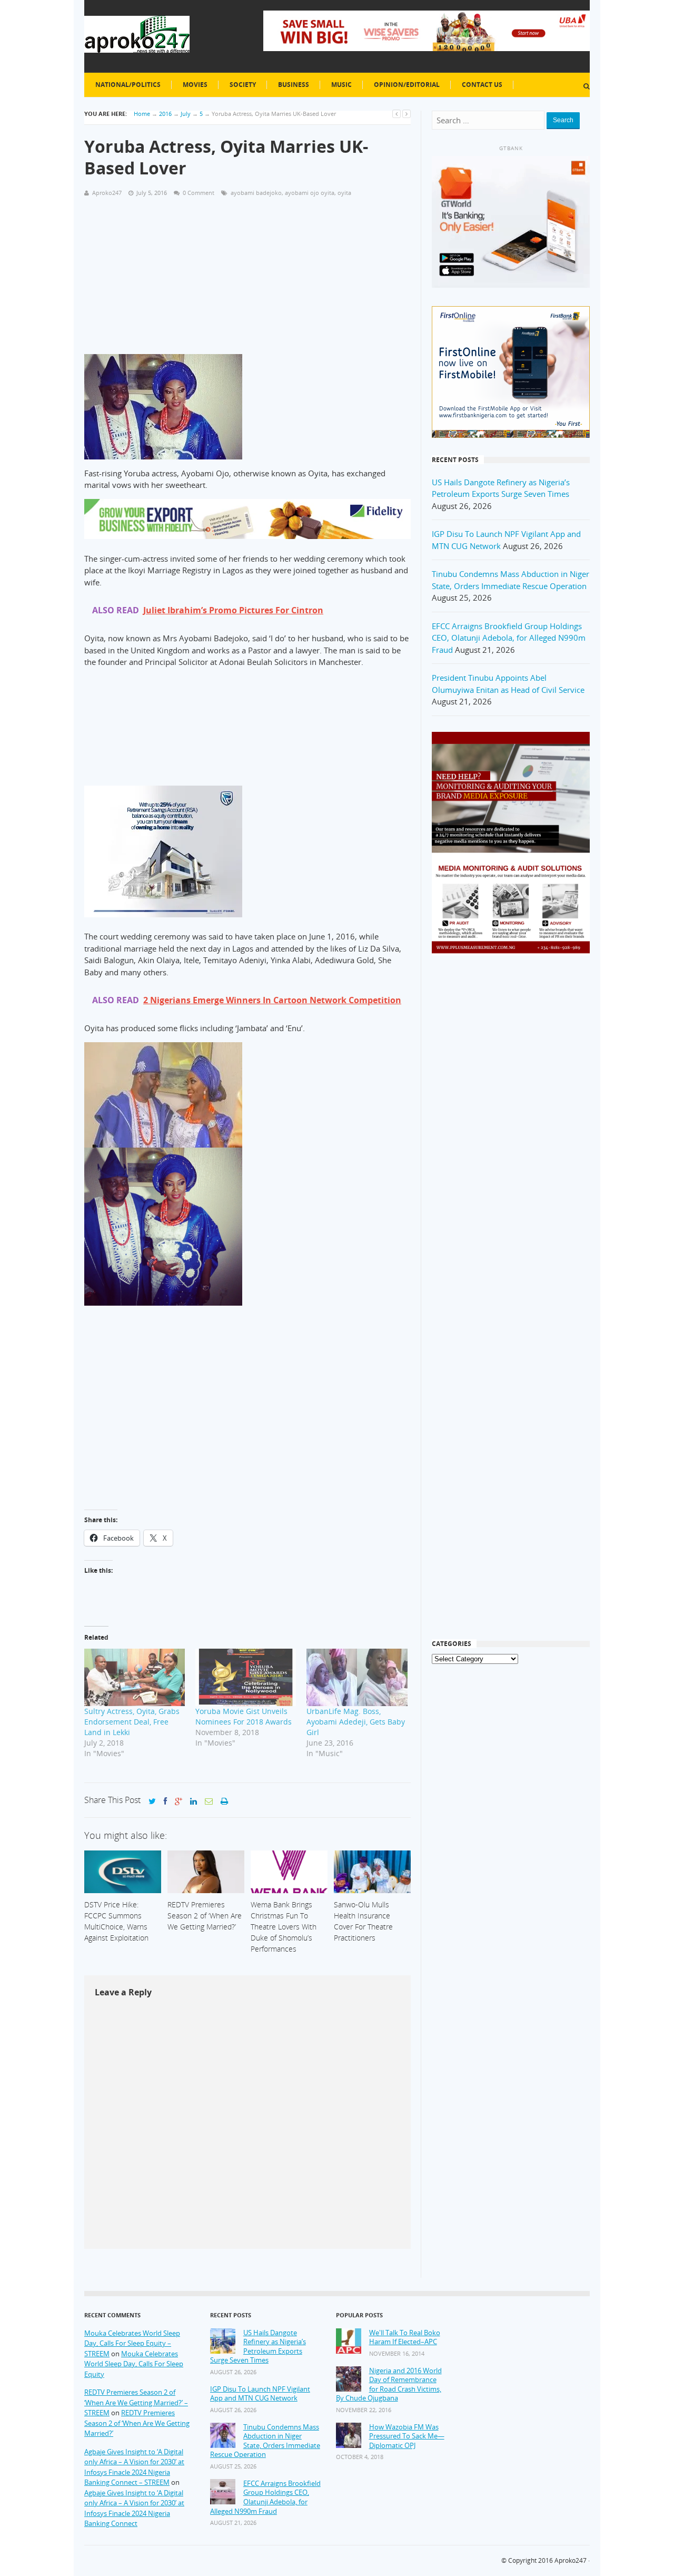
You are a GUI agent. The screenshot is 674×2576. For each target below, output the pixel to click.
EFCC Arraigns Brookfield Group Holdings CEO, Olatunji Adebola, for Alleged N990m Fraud (509, 638)
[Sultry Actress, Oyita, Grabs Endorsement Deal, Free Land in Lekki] (135, 1677)
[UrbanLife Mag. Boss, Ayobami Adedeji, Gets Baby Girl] (357, 1677)
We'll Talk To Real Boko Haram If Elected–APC (405, 2338)
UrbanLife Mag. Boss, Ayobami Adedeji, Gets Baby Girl (356, 1722)
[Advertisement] (247, 280)
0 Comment (199, 193)
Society (243, 85)
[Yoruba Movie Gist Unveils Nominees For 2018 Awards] (246, 1677)
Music (341, 85)
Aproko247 (571, 2560)
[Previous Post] (397, 114)
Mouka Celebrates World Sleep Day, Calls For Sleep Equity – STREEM (132, 2343)
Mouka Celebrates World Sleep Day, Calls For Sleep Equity (134, 2364)
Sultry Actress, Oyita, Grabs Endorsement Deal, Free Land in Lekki (132, 1722)
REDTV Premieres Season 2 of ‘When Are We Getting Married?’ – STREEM (136, 2402)
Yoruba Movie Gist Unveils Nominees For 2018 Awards (244, 1716)
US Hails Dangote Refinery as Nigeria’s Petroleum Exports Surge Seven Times (258, 2347)
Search (563, 120)
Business (294, 85)
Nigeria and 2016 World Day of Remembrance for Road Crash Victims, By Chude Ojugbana (389, 2385)
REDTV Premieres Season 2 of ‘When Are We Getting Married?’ (137, 2423)
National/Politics (128, 85)
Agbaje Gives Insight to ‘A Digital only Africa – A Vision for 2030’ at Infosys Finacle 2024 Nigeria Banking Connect (134, 2508)
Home (142, 114)
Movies (195, 85)
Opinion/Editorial (407, 85)
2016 (165, 114)
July (186, 114)
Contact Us (482, 85)
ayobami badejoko (256, 193)
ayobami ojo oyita (310, 193)
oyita (344, 193)
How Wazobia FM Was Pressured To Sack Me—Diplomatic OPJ (407, 2436)
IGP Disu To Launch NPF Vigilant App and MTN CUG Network (260, 2394)
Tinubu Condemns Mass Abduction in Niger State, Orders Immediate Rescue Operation (265, 2441)
